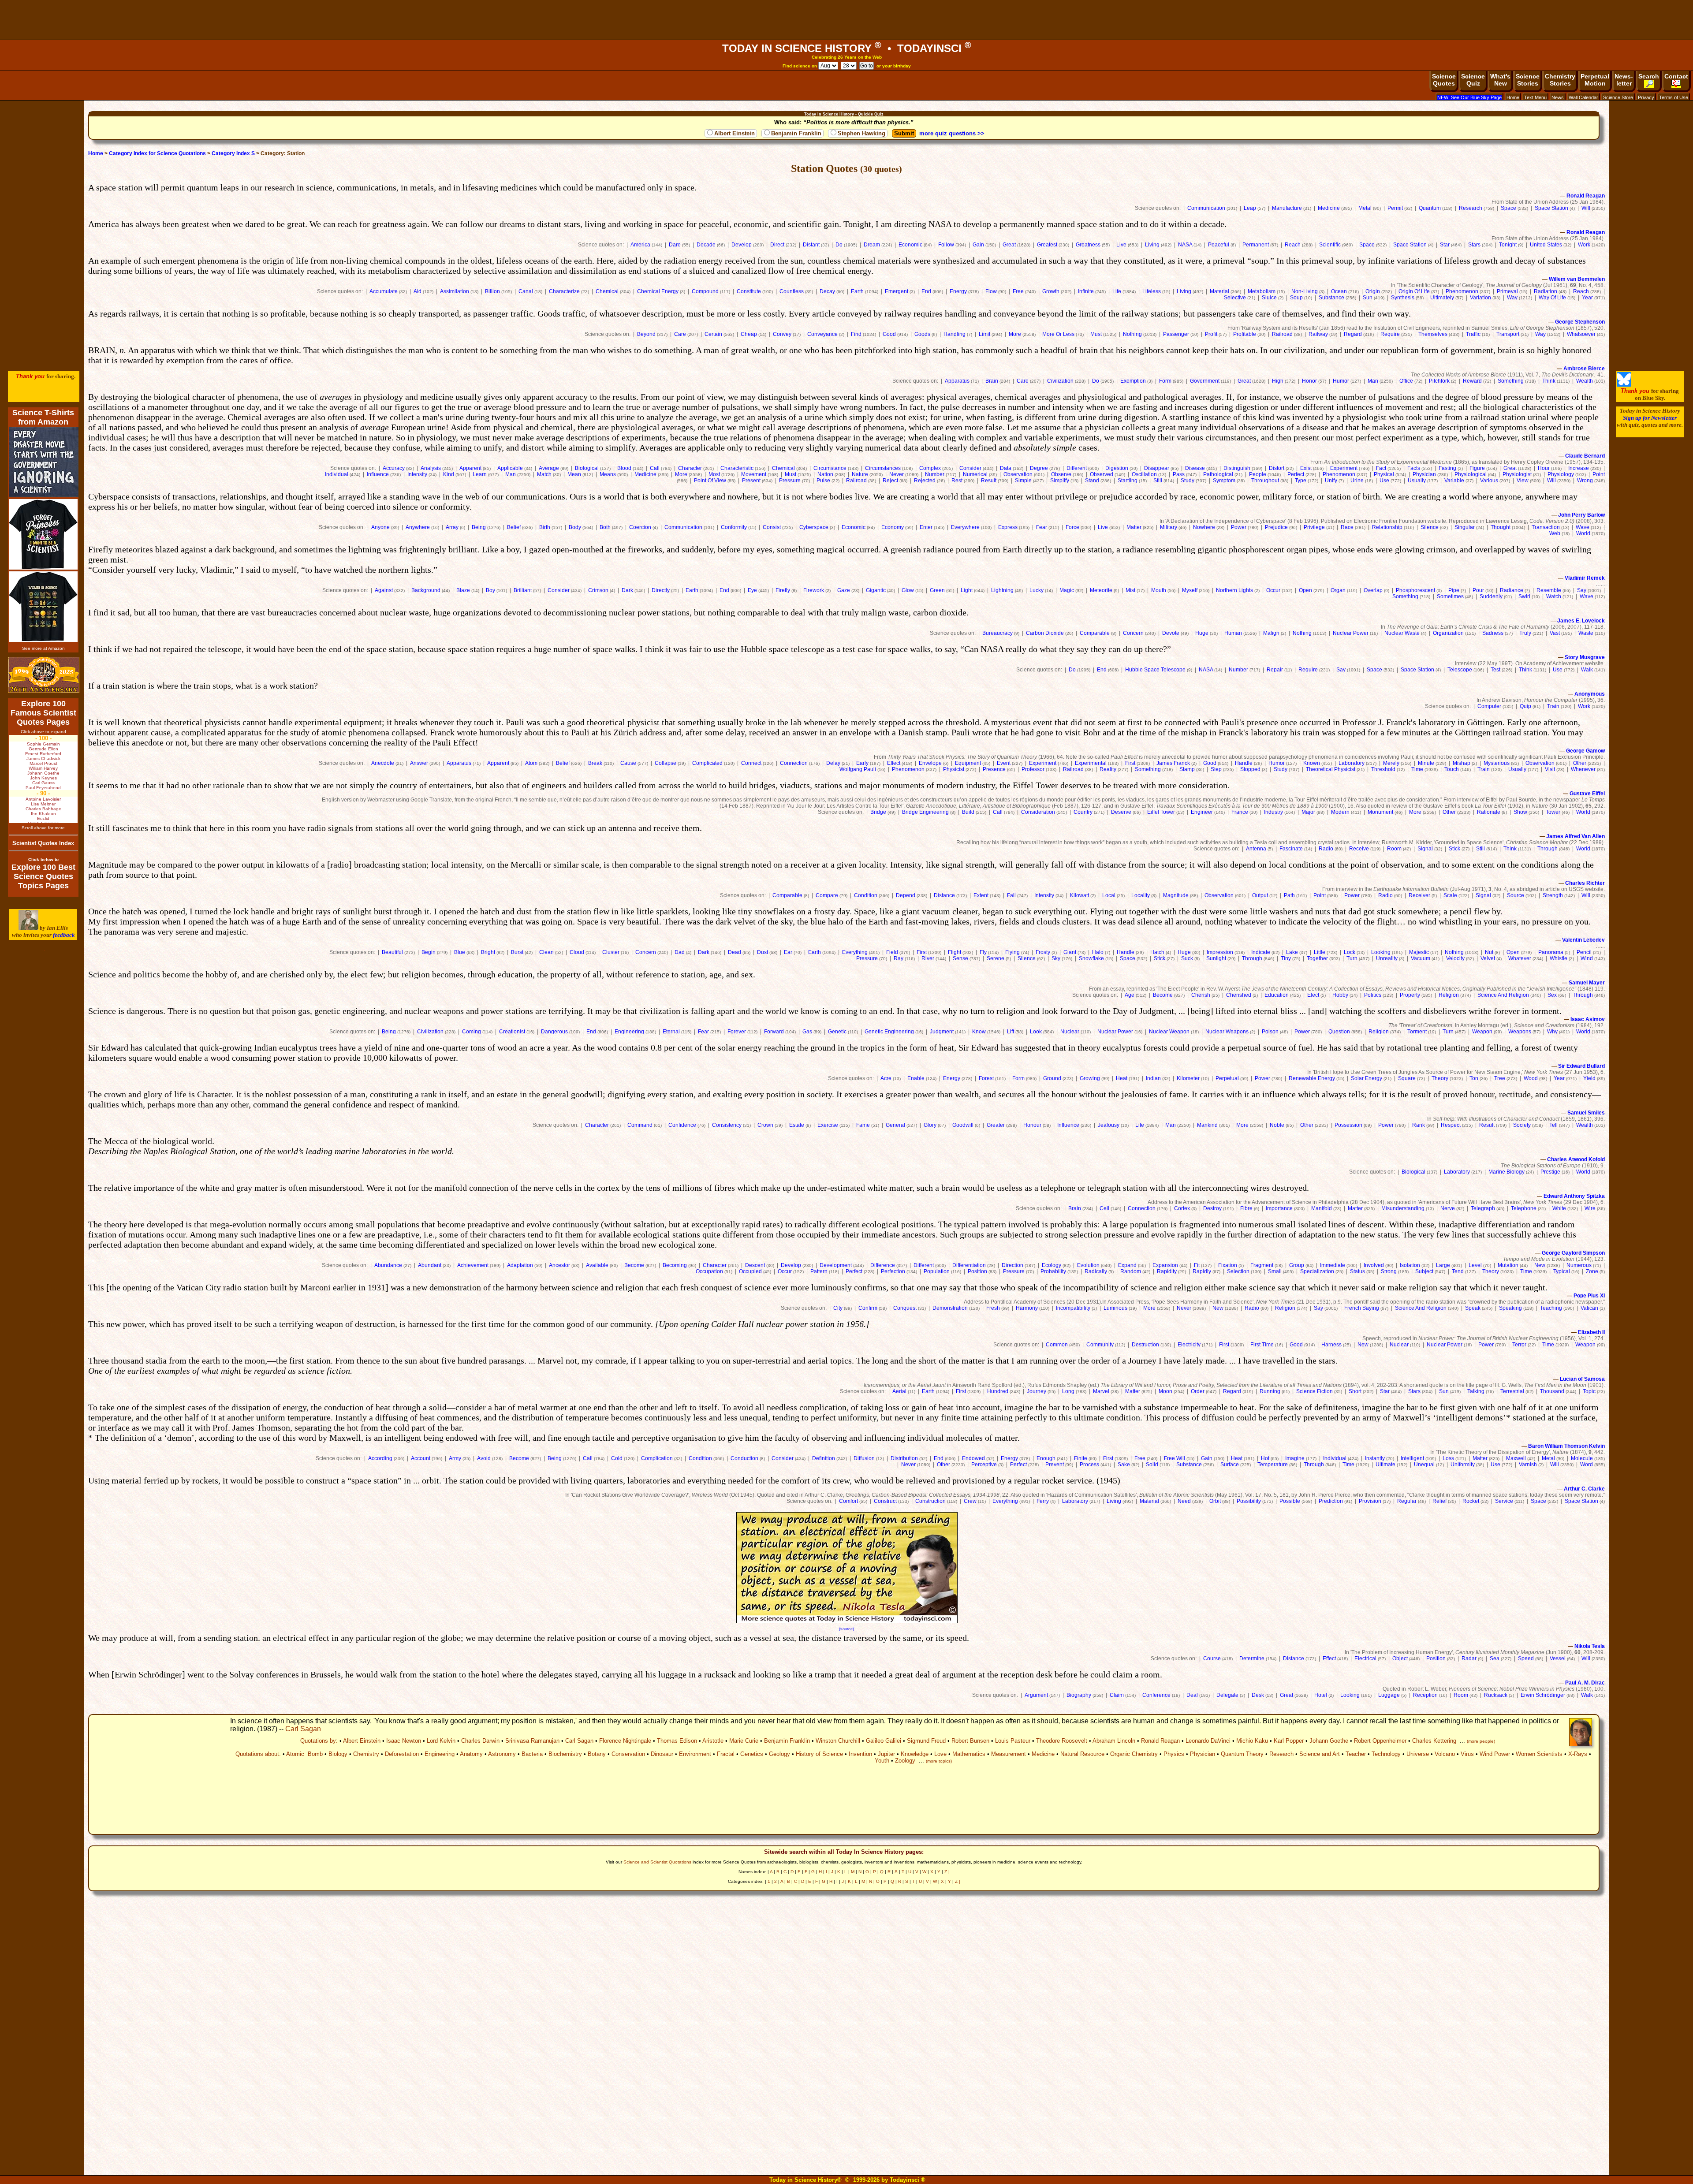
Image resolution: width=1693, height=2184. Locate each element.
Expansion (1165, 1265)
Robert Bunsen (970, 1741)
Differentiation (969, 1265)
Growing (1090, 1078)
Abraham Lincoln (1114, 1741)
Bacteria (532, 1754)
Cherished (1239, 995)
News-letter (1624, 80)
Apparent (470, 468)
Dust (763, 952)
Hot (1265, 1458)
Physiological (1471, 474)
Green (937, 590)
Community (1100, 1345)
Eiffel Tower (1161, 812)
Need (1184, 1501)
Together (1317, 958)
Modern (1340, 812)
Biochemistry (565, 1754)
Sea (1495, 1658)
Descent (755, 1265)
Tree (1500, 1078)
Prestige (1550, 1172)
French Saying (1362, 1308)
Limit (984, 334)
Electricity (1189, 1345)
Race (1347, 527)
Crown (765, 1125)
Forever (737, 1032)
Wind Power (1495, 1754)
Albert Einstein (735, 133)
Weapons (1520, 1032)
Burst (517, 952)
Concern (1133, 633)
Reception (1425, 1695)
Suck (1187, 958)
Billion (492, 291)
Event (1004, 763)
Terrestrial (1512, 1391)
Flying (1012, 952)
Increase (1579, 468)
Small (1275, 1271)
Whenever (1583, 769)
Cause (628, 763)
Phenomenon (1462, 291)
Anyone (380, 527)
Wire (1590, 1208)
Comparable (1095, 633)
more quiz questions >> (952, 133)
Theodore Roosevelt (1062, 1741)
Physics (1174, 1754)
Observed (1102, 474)
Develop (742, 245)
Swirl (1524, 596)
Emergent (897, 291)
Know (979, 1032)
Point (1599, 474)
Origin (1373, 291)
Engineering (629, 1032)
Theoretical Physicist (1331, 769)
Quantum (1430, 208)
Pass (1179, 474)
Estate (797, 1125)
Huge (1202, 633)
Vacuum (1421, 958)
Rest (957, 481)
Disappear (1157, 468)
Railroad (1282, 334)
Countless (792, 291)
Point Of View (710, 481)
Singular (1465, 527)
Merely (1391, 763)
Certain (713, 334)
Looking (1381, 952)
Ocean (1339, 291)
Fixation (1228, 1265)
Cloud (577, 952)
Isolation (1410, 1265)
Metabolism (1262, 291)
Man (1373, 381)
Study (1188, 481)
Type (1301, 481)
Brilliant (523, 590)
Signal (1425, 849)
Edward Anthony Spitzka (1574, 1196)
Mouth (1159, 590)
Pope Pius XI (1589, 1296)
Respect (1451, 1125)
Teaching (1551, 1308)
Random (1131, 1271)
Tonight (1508, 245)
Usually (1417, 481)
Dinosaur (662, 1754)
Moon (1165, 1391)
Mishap (1462, 763)
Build (968, 812)
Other (1580, 763)
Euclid (43, 818)
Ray (899, 958)
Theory (1440, 1078)
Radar (1469, 1658)
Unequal (1424, 1465)
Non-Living (1305, 291)
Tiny (1286, 958)
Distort (1277, 468)
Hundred (998, 1391)
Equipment (968, 763)
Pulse (823, 481)
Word (1587, 1465)
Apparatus (957, 381)
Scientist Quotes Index (43, 843)
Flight (955, 952)
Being (479, 527)
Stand (1092, 481)
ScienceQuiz (1473, 80)
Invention (860, 1754)
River (928, 958)
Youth (882, 1761)
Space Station (1551, 208)
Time (1417, 769)
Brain (992, 381)
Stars (1474, 245)
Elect (1313, 995)
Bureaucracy (998, 633)
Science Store (1618, 97)
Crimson (598, 590)
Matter (1134, 527)
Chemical (607, 291)
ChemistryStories (1560, 80)
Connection (794, 763)
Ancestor (559, 1265)
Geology (779, 1754)
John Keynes (43, 778)
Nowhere (1204, 527)
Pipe (1454, 590)
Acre (886, 1078)
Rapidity (1167, 1271)
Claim (1117, 1695)
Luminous (1115, 1308)
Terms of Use (1674, 97)
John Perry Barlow (1581, 515)
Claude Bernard (1585, 456)
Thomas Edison (677, 1741)
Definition (824, 1458)
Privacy (1646, 97)
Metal (1365, 208)
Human (1233, 633)
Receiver (1419, 895)
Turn (1352, 958)
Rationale (1489, 812)
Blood (624, 468)
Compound (705, 291)
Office (1406, 381)
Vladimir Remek (1585, 578)
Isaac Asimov (1588, 1019)
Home (1513, 97)
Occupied (750, 1271)
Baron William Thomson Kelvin (1566, 1446)
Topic (1589, 1391)
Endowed (973, 1458)
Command (640, 1125)
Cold (617, 1458)
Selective (1235, 298)
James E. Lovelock (1581, 621)
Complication (657, 1458)
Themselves (1433, 334)
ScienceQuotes (1444, 80)
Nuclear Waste (1402, 633)
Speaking (1510, 1308)
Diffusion (864, 1458)
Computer (1489, 706)
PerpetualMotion (1595, 80)
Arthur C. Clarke (1584, 1489)
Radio (1326, 849)
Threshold (1383, 769)
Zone (1592, 1271)
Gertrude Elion (43, 749)
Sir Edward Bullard (1581, 1066)
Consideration (1038, 812)
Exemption (1133, 381)
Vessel (1558, 1658)
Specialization (1317, 1271)
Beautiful (392, 952)
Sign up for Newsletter (1650, 418)
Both (605, 527)
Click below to (43, 859)
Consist (772, 527)
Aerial (899, 1391)
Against (384, 590)
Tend (1458, 1271)
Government (1205, 381)
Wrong (1585, 481)
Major (1308, 812)
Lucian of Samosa (1582, 1379)
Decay (827, 291)
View (1523, 481)
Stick (1454, 849)
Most (714, 474)
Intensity (417, 474)
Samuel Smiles (1586, 1113)
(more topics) (939, 1761)
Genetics (752, 1754)
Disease (1195, 468)
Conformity (734, 527)
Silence (1430, 527)
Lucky (1037, 590)
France (1240, 812)
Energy (958, 291)
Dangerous (554, 1032)
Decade (706, 245)
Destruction (1145, 1345)
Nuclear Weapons (1227, 1032)
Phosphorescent (1415, 590)
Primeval (1507, 291)
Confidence (682, 1125)
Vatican (1589, 1308)
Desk (1258, 1695)
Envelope (930, 763)
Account (421, 1458)
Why (1552, 1032)
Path (1289, 895)
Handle (1244, 763)
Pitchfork (1439, 381)
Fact (1381, 468)
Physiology (1561, 474)
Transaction (1546, 527)
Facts (1414, 468)
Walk (1587, 670)
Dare (675, 245)
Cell (1104, 1208)
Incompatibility (1073, 1308)
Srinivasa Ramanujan (532, 1741)
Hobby (1340, 995)
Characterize (564, 291)
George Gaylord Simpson (1573, 1253)
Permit (1395, 208)
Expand (1127, 1265)
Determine (1252, 1658)
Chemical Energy (658, 291)
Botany (597, 1754)
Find (856, 334)
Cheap (749, 334)
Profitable (1245, 334)
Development (836, 1265)
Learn (480, 474)
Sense (960, 958)
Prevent (1055, 1465)
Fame (863, 1125)
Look (1036, 1032)
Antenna (1256, 849)
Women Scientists (1539, 1754)
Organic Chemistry (1134, 1754)
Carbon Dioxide (1045, 633)
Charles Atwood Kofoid (1576, 1159)
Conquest (905, 1308)
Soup (1296, 298)
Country (1083, 812)
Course (1212, 1658)
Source (1516, 895)
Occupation (709, 1271)
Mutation (1508, 1265)
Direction (1012, 1265)
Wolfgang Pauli (858, 769)
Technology (1386, 1754)
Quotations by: (319, 1741)
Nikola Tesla (1590, 1646)
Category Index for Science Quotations (157, 153)
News (1558, 97)
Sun (1368, 298)
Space (1508, 208)
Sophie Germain (43, 744)
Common (1057, 1345)
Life (1117, 291)
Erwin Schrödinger (1543, 1695)
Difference (883, 1265)
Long (1068, 1391)
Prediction (1331, 1501)
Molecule (1582, 1458)
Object (1400, 1658)
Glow (908, 590)
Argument (1036, 1695)
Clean (546, 952)
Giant (1070, 952)
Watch (1554, 596)
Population (937, 1271)
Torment (1417, 1032)
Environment (695, 1754)
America (640, 245)
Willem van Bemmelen (1577, 279)
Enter (926, 527)
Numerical (975, 474)
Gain (978, 245)
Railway (1318, 334)
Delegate (1227, 1695)
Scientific (1330, 245)
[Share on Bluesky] (1624, 385)
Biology (338, 1754)
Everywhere (965, 527)
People (1258, 474)
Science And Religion (1503, 995)
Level (1475, 1265)
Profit (1211, 334)
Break (595, 763)
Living (1152, 245)
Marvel (1101, 1391)
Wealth (1585, 381)
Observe (1061, 474)
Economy (893, 527)
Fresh (993, 1308)
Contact (1676, 76)
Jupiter (886, 1754)
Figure (1477, 468)
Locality (1141, 895)
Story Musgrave (1585, 657)
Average (549, 468)
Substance (1331, 298)
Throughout (1265, 481)
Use (1384, 481)
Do (839, 245)
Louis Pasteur (1013, 1741)
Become (1163, 995)
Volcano (1445, 1754)
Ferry (1043, 1501)
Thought (1501, 527)
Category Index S (233, 153)
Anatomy (471, 1754)
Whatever (1520, 958)
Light (967, 590)
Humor (1341, 381)
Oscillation (1144, 474)
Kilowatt (1080, 895)
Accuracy (394, 468)
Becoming (675, 1265)
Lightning (1002, 590)
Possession (1348, 1125)
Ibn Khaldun (43, 814)
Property (1410, 995)
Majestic (1419, 952)
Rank (1419, 1125)
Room (1394, 849)
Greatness (1088, 245)
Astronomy (502, 1754)
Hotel (1321, 1695)
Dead (735, 952)
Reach (1293, 245)
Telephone (1524, 1208)
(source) (846, 1629)
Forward (774, 1032)
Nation (825, 474)
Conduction (744, 1458)
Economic (910, 245)
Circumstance (830, 468)
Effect (894, 763)
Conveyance (822, 334)
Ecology (1052, 1265)
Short (1355, 1391)
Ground (1052, 1078)
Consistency (727, 1125)
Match (544, 474)
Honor (1309, 381)
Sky (1056, 958)
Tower (1553, 812)
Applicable (510, 468)
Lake (1292, 952)
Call (655, 468)
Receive (1359, 849)
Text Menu (1535, 97)
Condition (866, 895)
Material (1219, 291)
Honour (1032, 1125)
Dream (872, 245)
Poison (1270, 1032)
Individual (337, 474)
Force (1072, 527)
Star (1445, 245)
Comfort (848, 1501)
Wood (1531, 1078)
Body (575, 527)
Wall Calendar (1583, 97)
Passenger (1176, 334)
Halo (1098, 952)
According (380, 1458)
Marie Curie (744, 1741)
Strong (1389, 1271)
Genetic (837, 1032)
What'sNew (1500, 80)
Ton (1474, 1078)
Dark (627, 590)
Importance (1279, 1208)
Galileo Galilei (884, 1741)
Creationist (512, 1032)
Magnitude (1176, 895)
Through (1548, 849)
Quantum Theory (1242, 1754)
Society (1522, 1125)
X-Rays (1578, 1754)
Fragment (1262, 1265)
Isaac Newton (404, 1741)
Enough (1046, 1458)
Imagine (1295, 1458)
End (926, 291)
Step (1216, 769)
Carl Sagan (303, 1729)
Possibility (1249, 1501)
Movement (754, 474)
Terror (1519, 1345)
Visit (1550, 769)
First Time (1262, 1345)
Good (889, 334)
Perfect (1296, 474)
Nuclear (1070, 1032)
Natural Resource (1082, 1754)
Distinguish (1237, 468)
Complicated (707, 763)
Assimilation (455, 291)
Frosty (1043, 952)
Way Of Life (1552, 298)
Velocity (1455, 958)
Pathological (1218, 474)
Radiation (1546, 291)
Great (1009, 245)
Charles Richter (1585, 883)
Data (1006, 468)
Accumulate (384, 291)
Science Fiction (1314, 1391)
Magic (1067, 590)
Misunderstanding (1403, 1208)
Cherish (1201, 995)
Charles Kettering (1434, 1741)
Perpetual (1227, 1078)
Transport (1508, 334)
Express (1008, 527)
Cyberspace (814, 527)
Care (680, 334)
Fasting (1447, 468)
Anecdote (383, 763)
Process (1089, 1465)
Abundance (388, 1265)
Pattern (819, 1271)
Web (1555, 533)
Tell (1553, 1125)
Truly (1525, 633)
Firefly (783, 590)
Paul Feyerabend (43, 788)
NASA (1185, 245)
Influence (378, 474)
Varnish (1528, 1465)
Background (426, 590)
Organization (1448, 633)
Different (1077, 468)
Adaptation (520, 1265)
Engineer (1202, 812)
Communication (1206, 208)
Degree (1039, 468)
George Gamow (1585, 751)
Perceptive (984, 1465)
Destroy (1212, 1208)
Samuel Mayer (1587, 983)
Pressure (790, 481)
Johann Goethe (1329, 1741)
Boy (490, 590)
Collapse (666, 763)
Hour (1544, 468)
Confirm (868, 1308)
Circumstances (883, 468)
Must (1096, 334)
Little (1320, 952)
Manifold (1322, 1208)
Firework (814, 590)
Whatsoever (1581, 334)
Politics (1373, 995)
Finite (1081, 1458)
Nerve (1448, 1208)
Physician (1424, 474)
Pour (1478, 590)
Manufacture (1287, 208)
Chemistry (366, 1754)
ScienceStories (1528, 80)
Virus (1467, 1754)
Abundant (430, 1265)
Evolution (1088, 1265)
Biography (1079, 1695)
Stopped (1250, 769)
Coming (472, 1032)
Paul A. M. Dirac (1585, 1683)
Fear (1042, 527)
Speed (1526, 1658)
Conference (1156, 1695)
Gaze (844, 590)
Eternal (671, 1032)
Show (1520, 812)
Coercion (640, 527)
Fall (1011, 895)
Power (1239, 527)
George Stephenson (1580, 322)
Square (1407, 1078)
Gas (807, 1032)
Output (1260, 895)
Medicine (1329, 208)
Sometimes (1450, 596)
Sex (1552, 995)
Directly (661, 590)
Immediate (1333, 1265)
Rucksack (1496, 1695)
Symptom (1224, 481)
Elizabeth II (1591, 1332)
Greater (996, 1125)
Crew (970, 1501)
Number (935, 474)
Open (1305, 590)
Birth (545, 527)
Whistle (1559, 958)
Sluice (1269, 298)
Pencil (1584, 952)
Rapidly (1202, 1271)
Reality (1108, 769)
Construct (885, 1501)
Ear (788, 952)
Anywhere (418, 527)
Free (1018, 291)
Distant (811, 245)
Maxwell (1516, 1458)
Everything (855, 952)
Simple (1023, 481)
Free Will (1175, 1458)
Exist (1306, 468)
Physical (1384, 474)
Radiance (1512, 590)
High (1278, 381)
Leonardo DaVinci (1208, 1741)
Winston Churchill (838, 1741)
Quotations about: (258, 1754)
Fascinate (1291, 849)
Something (1511, 381)
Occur (1273, 590)
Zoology (905, 1761)
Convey (782, 334)
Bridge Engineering (925, 812)
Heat (1122, 1078)
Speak (1473, 1308)
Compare (827, 895)
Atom (531, 763)
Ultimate (1385, 1465)
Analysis (431, 468)
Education (1277, 995)
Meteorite (1101, 590)
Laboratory (1352, 763)
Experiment (1344, 468)
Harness (1331, 1345)
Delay (833, 763)
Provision (1370, 1501)
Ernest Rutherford (43, 754)
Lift (1011, 1032)
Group (1297, 1265)
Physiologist (1517, 474)
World (1583, 533)
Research (1471, 208)
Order (1198, 1391)
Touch (1452, 769)
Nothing (1132, 334)
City (838, 1308)
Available (597, 1265)
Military (1169, 527)
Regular (1407, 1501)
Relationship (1387, 527)
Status (1357, 1271)
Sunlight (1216, 958)
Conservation (628, 1754)
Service (1504, 1501)
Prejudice (1276, 527)
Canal (526, 291)
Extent (981, 895)
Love (940, 1754)
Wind (1587, 958)
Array (452, 527)
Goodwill (963, 1125)
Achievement (473, 1265)
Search (1649, 76)
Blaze (463, 590)
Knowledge (915, 1754)
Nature (860, 474)
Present (751, 481)
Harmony (1027, 1308)
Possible (1290, 1501)
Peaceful (1219, 245)
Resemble (1549, 590)
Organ (1338, 590)
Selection (1238, 1271)
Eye (752, 590)
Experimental (1091, 763)
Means (608, 474)
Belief (514, 527)
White (1559, 1208)
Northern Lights (1234, 590)
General (895, 1125)
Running (1270, 1391)
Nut (1489, 952)
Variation (1480, 298)
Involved (1374, 1265)
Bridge (878, 812)
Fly (983, 952)
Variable (1454, 481)
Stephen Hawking (861, 133)
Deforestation (402, 1754)
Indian (1153, 1078)
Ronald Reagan (1586, 196)
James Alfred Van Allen (1576, 836)
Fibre (1246, 1208)
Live (1121, 245)
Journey (1037, 1391)
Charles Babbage (43, 809)
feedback (64, 935)
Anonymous (1590, 694)
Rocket (1471, 1501)
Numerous (1579, 1265)
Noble (1277, 1125)
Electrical (1365, 1658)
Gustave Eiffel (1587, 794)
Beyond (646, 334)
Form (1165, 381)
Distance (944, 895)
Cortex (1182, 1208)
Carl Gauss (43, 783)
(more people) (1481, 1741)
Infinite (1086, 291)
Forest (986, 1078)
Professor (1033, 769)
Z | (947, 1872)
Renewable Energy (1312, 1078)
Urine (1357, 481)
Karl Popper (1289, 1741)
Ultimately (1442, 298)
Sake (1124, 1465)
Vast (1555, 633)
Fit (1197, 1265)
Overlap (1373, 590)
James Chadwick (43, 758)
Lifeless (1152, 291)
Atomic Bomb (304, 1754)
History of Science (819, 1754)
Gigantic (876, 590)
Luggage (1389, 1695)
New (1540, 1265)
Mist (1130, 590)
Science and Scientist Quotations (657, 1862)
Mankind (1207, 1125)
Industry (1273, 812)
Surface (1230, 1465)
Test (1495, 670)
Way (1512, 298)
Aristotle (713, 1741)
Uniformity (1463, 1465)
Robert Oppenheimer (1380, 1741)
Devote (1171, 633)
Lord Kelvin (441, 1741)
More (1015, 334)
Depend (906, 895)
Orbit (1215, 1501)
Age (1130, 995)
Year (1587, 298)
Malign (1271, 633)
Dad (680, 952)
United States (1546, 245)
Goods (922, 334)
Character (690, 468)
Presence (994, 769)
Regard (1353, 334)
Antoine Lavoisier (43, 799)
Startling (1128, 481)
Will (1586, 208)
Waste (1586, 633)
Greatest (1047, 245)
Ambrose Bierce (1584, 369)
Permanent (1256, 245)
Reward (1472, 381)
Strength (1553, 895)
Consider (970, 468)
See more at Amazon (43, 648)
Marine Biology (1507, 1172)
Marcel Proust (43, 763)
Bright (488, 952)
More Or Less (1058, 334)
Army (455, 1458)
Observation (1018, 474)
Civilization (1060, 381)
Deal (1192, 1695)
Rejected (925, 481)
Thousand (1552, 1391)
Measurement (1009, 1754)
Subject (1424, 1271)
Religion (1449, 995)
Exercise (828, 1125)
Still (1158, 481)
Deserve (1121, 812)
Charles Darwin (480, 1741)
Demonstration (950, 1308)
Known (1312, 763)
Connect (751, 763)
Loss (1448, 1458)
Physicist (954, 769)
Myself (1190, 590)
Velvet (1488, 958)
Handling (955, 334)
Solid (1152, 1465)
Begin (429, 952)
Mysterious (1497, 763)
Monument (1380, 812)
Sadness (1493, 633)
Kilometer (1188, 1078)
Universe (1418, 1754)
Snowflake (1091, 958)
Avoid (484, 1458)
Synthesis (1403, 298)
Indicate (1261, 952)
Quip (1525, 706)
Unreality (1387, 958)
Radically (1096, 1271)
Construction (930, 1501)
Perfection (893, 1271)
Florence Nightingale (625, 1741)
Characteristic (737, 468)
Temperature (1273, 1465)
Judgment (942, 1032)
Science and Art (1320, 1754)
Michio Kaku (1252, 1741)
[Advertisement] (846, 20)
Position (977, 1271)
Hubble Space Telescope (1155, 670)
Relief (1439, 1501)
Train (1553, 706)
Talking (1476, 1391)
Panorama (1551, 952)
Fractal (726, 1754)
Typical (1562, 1271)
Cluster (611, 952)
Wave (1583, 527)
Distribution (904, 1458)
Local (1109, 895)
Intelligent (1412, 1458)
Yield (1589, 1078)
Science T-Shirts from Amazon (43, 417)
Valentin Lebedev (1583, 940)
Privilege (1314, 527)
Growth (1051, 291)
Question (1339, 1032)
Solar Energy (1367, 1078)
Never (897, 474)
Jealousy (1109, 1125)
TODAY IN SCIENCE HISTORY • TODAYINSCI (847, 48)
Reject (890, 481)
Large (1443, 1265)
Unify (1331, 481)
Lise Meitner (43, 804)
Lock (1350, 952)
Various (1489, 481)
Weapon (1482, 1032)
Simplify (1060, 481)
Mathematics (969, 1754)
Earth (857, 291)
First (1130, 763)
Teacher (1356, 1754)
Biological (587, 468)
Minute (1426, 763)
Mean (574, 474)
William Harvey (43, 768)
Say (1582, 590)
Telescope (1460, 670)
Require (1390, 334)
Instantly (1375, 1458)
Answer (419, 763)
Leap (1250, 208)
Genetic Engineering (889, 1032)
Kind (449, 474)
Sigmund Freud (926, 1741)
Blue (460, 952)
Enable (916, 1078)
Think (1549, 381)
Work (1584, 245)
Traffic (1473, 334)
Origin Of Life (1414, 291)
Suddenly (1491, 596)
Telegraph (1483, 1208)
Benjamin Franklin (796, 133)
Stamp (1187, 769)
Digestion (1117, 468)
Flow (991, 291)
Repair (1275, 670)
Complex (930, 468)
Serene (996, 958)
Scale (1450, 895)
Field (892, 952)
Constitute (749, 291)
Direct (777, 245)
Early (862, 763)
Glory (930, 1125)
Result (989, 481)
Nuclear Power (1351, 633)
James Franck (1173, 763)
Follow (946, 245)
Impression (1220, 952)
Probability (1053, 1271)
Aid (418, 291)
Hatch (1157, 952)
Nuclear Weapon (1169, 1032)
